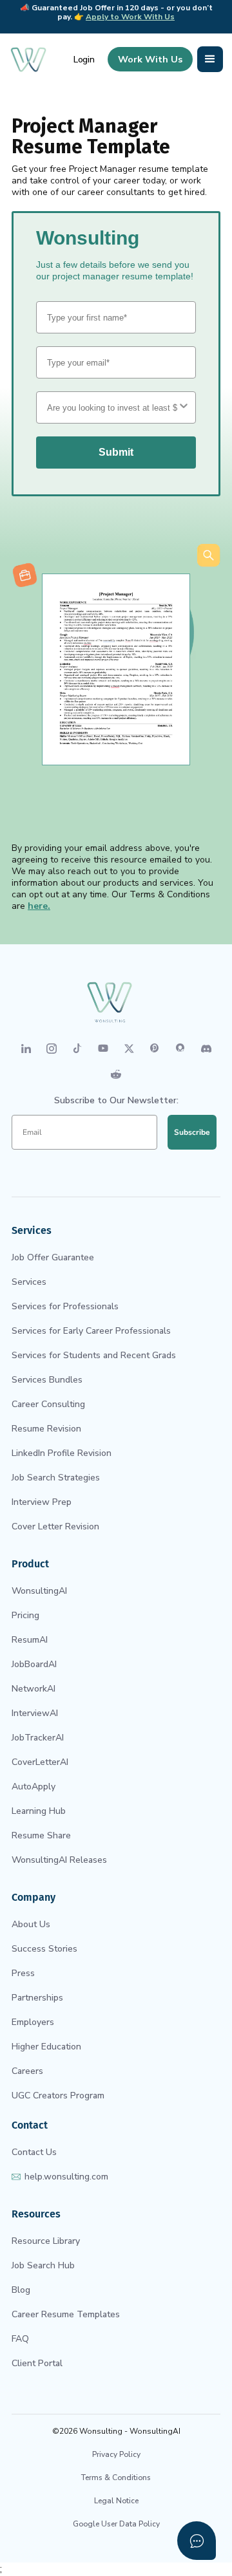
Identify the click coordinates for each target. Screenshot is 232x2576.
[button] (210, 59)
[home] (28, 59)
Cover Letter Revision (55, 1526)
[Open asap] (197, 2541)
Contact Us (34, 2152)
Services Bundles (47, 1380)
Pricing (25, 1615)
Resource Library (46, 2241)
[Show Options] (184, 407)
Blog (21, 2290)
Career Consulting (48, 1404)
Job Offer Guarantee (53, 1257)
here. (39, 906)
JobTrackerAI (38, 1738)
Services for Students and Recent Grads (94, 1355)
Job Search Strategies (56, 1478)
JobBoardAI (34, 1664)
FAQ (20, 2339)
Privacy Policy (116, 2454)
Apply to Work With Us (130, 17)
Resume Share (41, 1835)
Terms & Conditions (116, 2478)
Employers (33, 2022)
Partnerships (37, 1998)
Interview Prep (42, 1502)
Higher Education (46, 2047)
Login (84, 60)
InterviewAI (35, 1713)
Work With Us (150, 59)
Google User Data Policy (116, 2524)
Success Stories (44, 1949)
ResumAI (30, 1640)
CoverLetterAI (40, 1762)
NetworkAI (34, 1689)
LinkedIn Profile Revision (62, 1453)
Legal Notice (116, 2501)
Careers (27, 2071)
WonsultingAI (39, 1591)
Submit (116, 452)
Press (23, 1973)
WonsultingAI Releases (59, 1860)
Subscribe (192, 1132)
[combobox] (112, 407)
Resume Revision (46, 1429)
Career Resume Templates (66, 2314)
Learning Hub (39, 1811)
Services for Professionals (65, 1306)
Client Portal (37, 2363)
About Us (31, 1924)
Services (29, 1282)
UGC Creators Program (58, 2095)
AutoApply (34, 1787)
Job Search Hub (43, 2265)
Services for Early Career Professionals (91, 1331)
